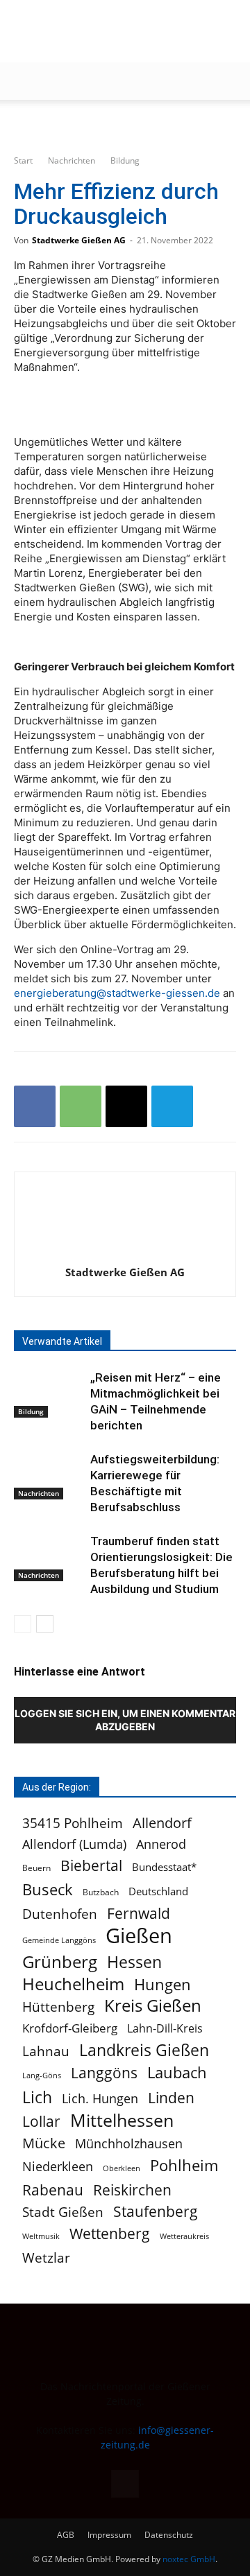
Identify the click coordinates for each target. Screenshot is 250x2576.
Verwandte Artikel (62, 1341)
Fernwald (139, 1914)
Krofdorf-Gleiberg (70, 2028)
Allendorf (162, 1823)
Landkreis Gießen (144, 2050)
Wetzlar (46, 2257)
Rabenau (53, 2190)
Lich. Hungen (100, 2099)
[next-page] (45, 1624)
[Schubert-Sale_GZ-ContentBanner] (125, 123)
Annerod (161, 1844)
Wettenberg (110, 2233)
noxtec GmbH (189, 2559)
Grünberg (60, 1961)
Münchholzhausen (129, 2144)
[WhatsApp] (81, 1106)
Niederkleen (58, 2167)
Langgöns (104, 2073)
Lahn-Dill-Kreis (165, 2029)
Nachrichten (72, 160)
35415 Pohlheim (73, 1823)
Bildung (125, 160)
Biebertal (91, 1866)
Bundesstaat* (164, 1867)
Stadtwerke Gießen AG (79, 240)
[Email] (126, 1106)
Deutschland (158, 1891)
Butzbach (101, 1892)
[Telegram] (172, 1106)
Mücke (44, 2143)
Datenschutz (169, 2535)
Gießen (139, 1936)
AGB (66, 2535)
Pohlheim (184, 2165)
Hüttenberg (58, 2007)
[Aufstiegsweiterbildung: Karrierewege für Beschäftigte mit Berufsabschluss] (49, 1476)
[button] (24, 81)
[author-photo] (125, 1253)
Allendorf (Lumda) (74, 1844)
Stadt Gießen (63, 2212)
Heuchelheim (73, 1984)
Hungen (162, 1984)
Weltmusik (41, 2236)
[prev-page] (23, 1624)
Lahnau (46, 2051)
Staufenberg (156, 2212)
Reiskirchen (132, 2190)
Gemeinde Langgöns (59, 1940)
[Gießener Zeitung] (111, 32)
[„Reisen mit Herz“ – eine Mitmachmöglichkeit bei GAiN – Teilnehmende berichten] (49, 1394)
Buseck (48, 1889)
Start (23, 160)
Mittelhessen (122, 2120)
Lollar (41, 2122)
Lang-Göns (42, 2075)
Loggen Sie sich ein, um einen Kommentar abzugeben (125, 1720)
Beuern (36, 1868)
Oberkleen (122, 2168)
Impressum (109, 2535)
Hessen (134, 1962)
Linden (171, 2097)
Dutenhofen (60, 1914)
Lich (37, 2097)
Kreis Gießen (153, 2006)
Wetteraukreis (184, 2236)
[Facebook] (35, 1106)
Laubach (177, 2072)
